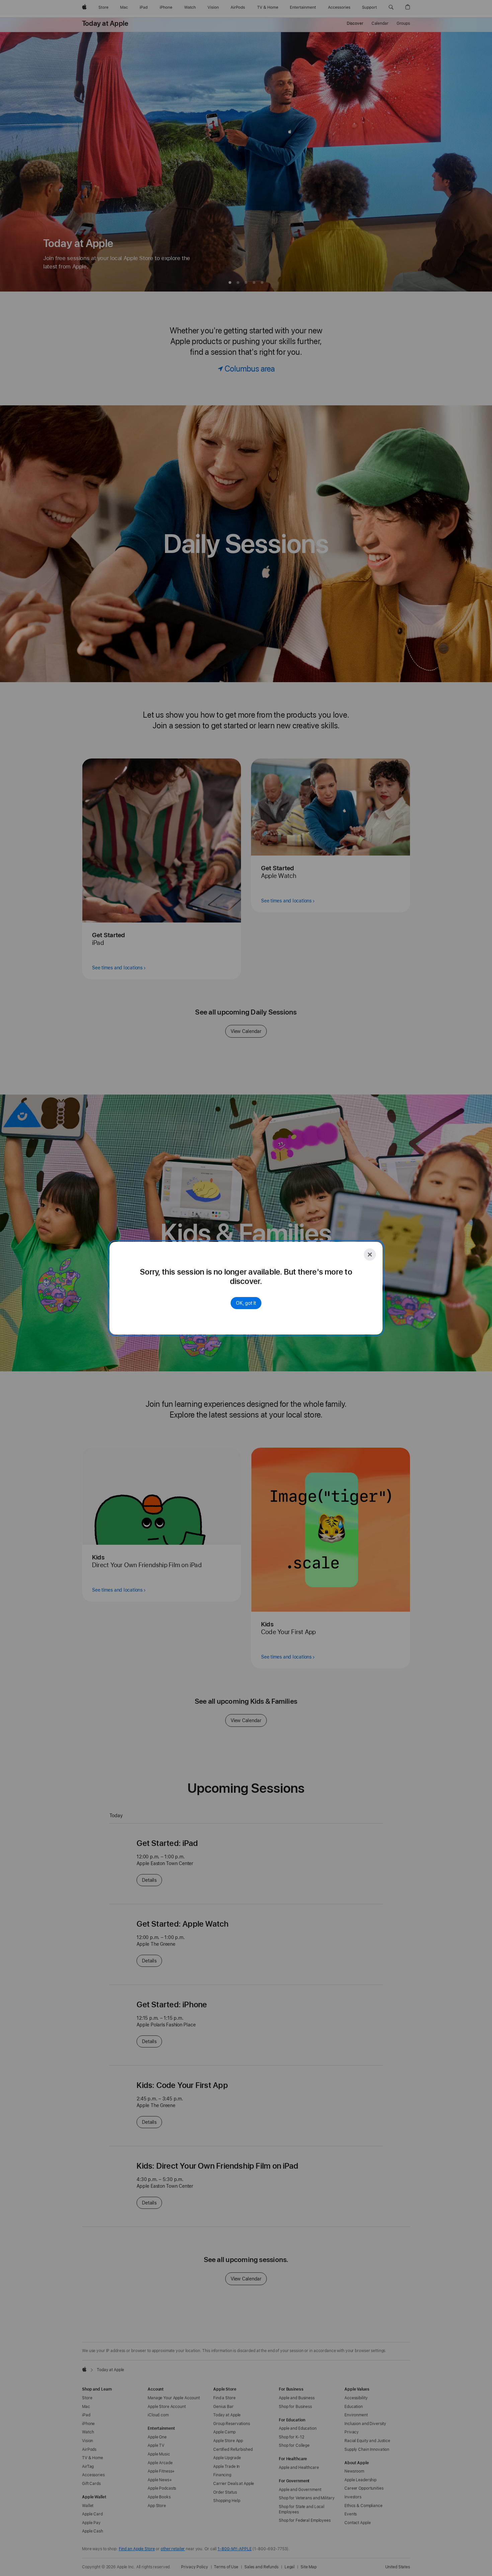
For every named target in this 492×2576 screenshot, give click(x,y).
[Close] (370, 1255)
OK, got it (246, 1303)
